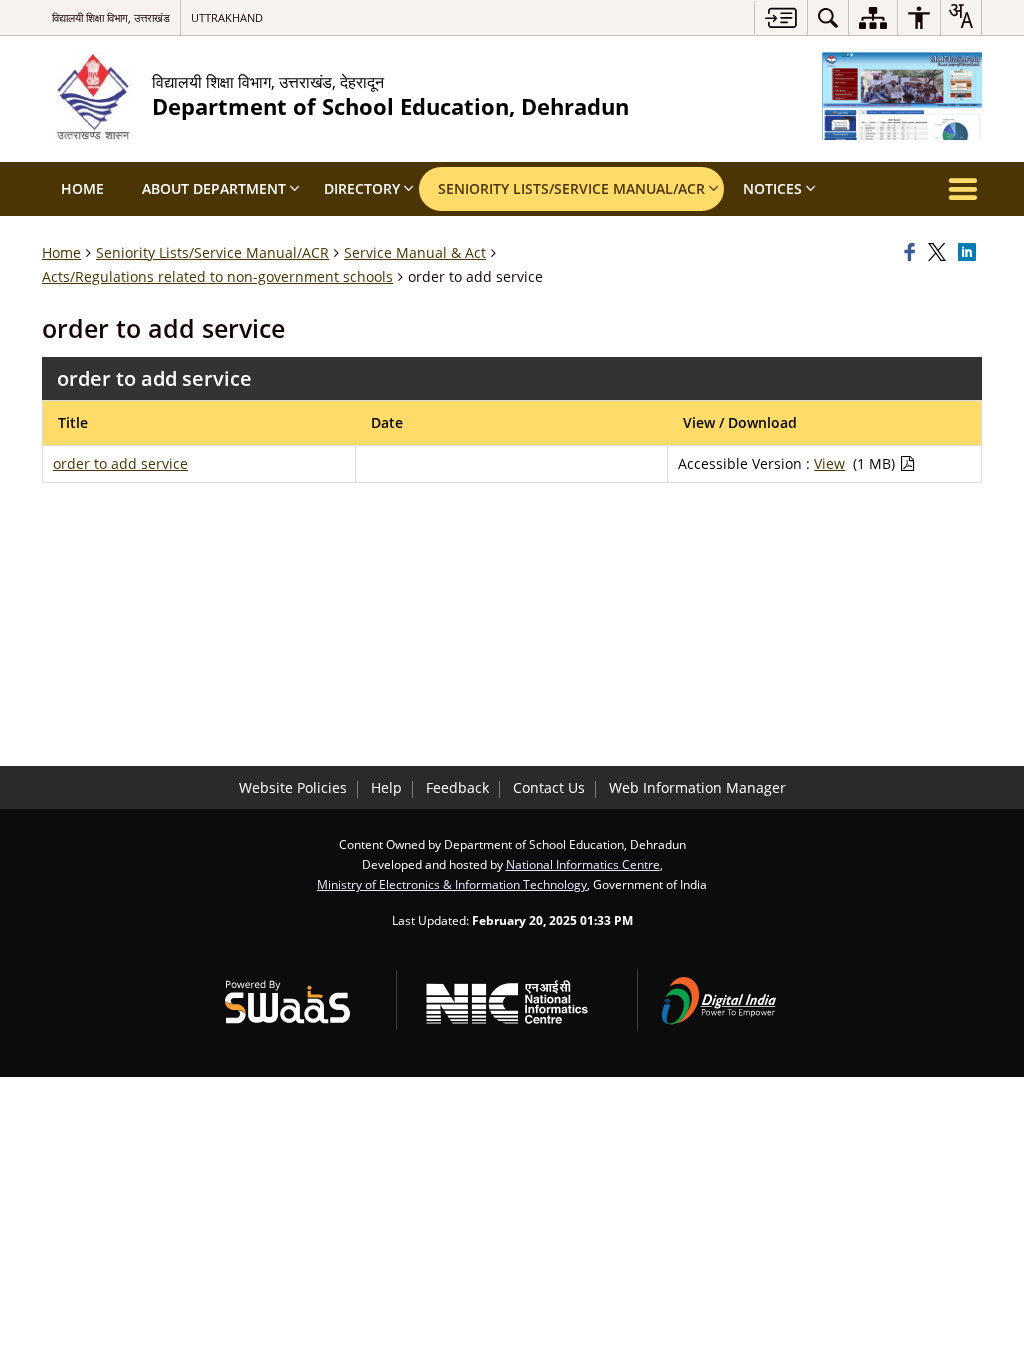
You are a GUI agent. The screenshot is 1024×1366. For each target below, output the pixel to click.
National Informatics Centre (583, 864)
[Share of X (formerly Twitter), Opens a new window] (940, 253)
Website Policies (293, 787)
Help (386, 787)
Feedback (457, 787)
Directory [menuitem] (362, 188)
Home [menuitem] (82, 188)
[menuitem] (828, 17)
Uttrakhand (227, 17)
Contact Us (549, 787)
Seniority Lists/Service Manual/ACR (212, 252)
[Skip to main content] (780, 17)
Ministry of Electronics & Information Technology (452, 884)
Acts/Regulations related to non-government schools (217, 276)
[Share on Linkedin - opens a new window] (970, 253)
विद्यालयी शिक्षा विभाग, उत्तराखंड (111, 17)
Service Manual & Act (415, 252)
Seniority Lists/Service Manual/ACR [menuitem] (571, 188)
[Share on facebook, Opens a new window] (913, 253)
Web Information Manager (697, 787)
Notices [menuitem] (772, 188)
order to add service (120, 463)
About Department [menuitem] (214, 188)
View (829, 463)
